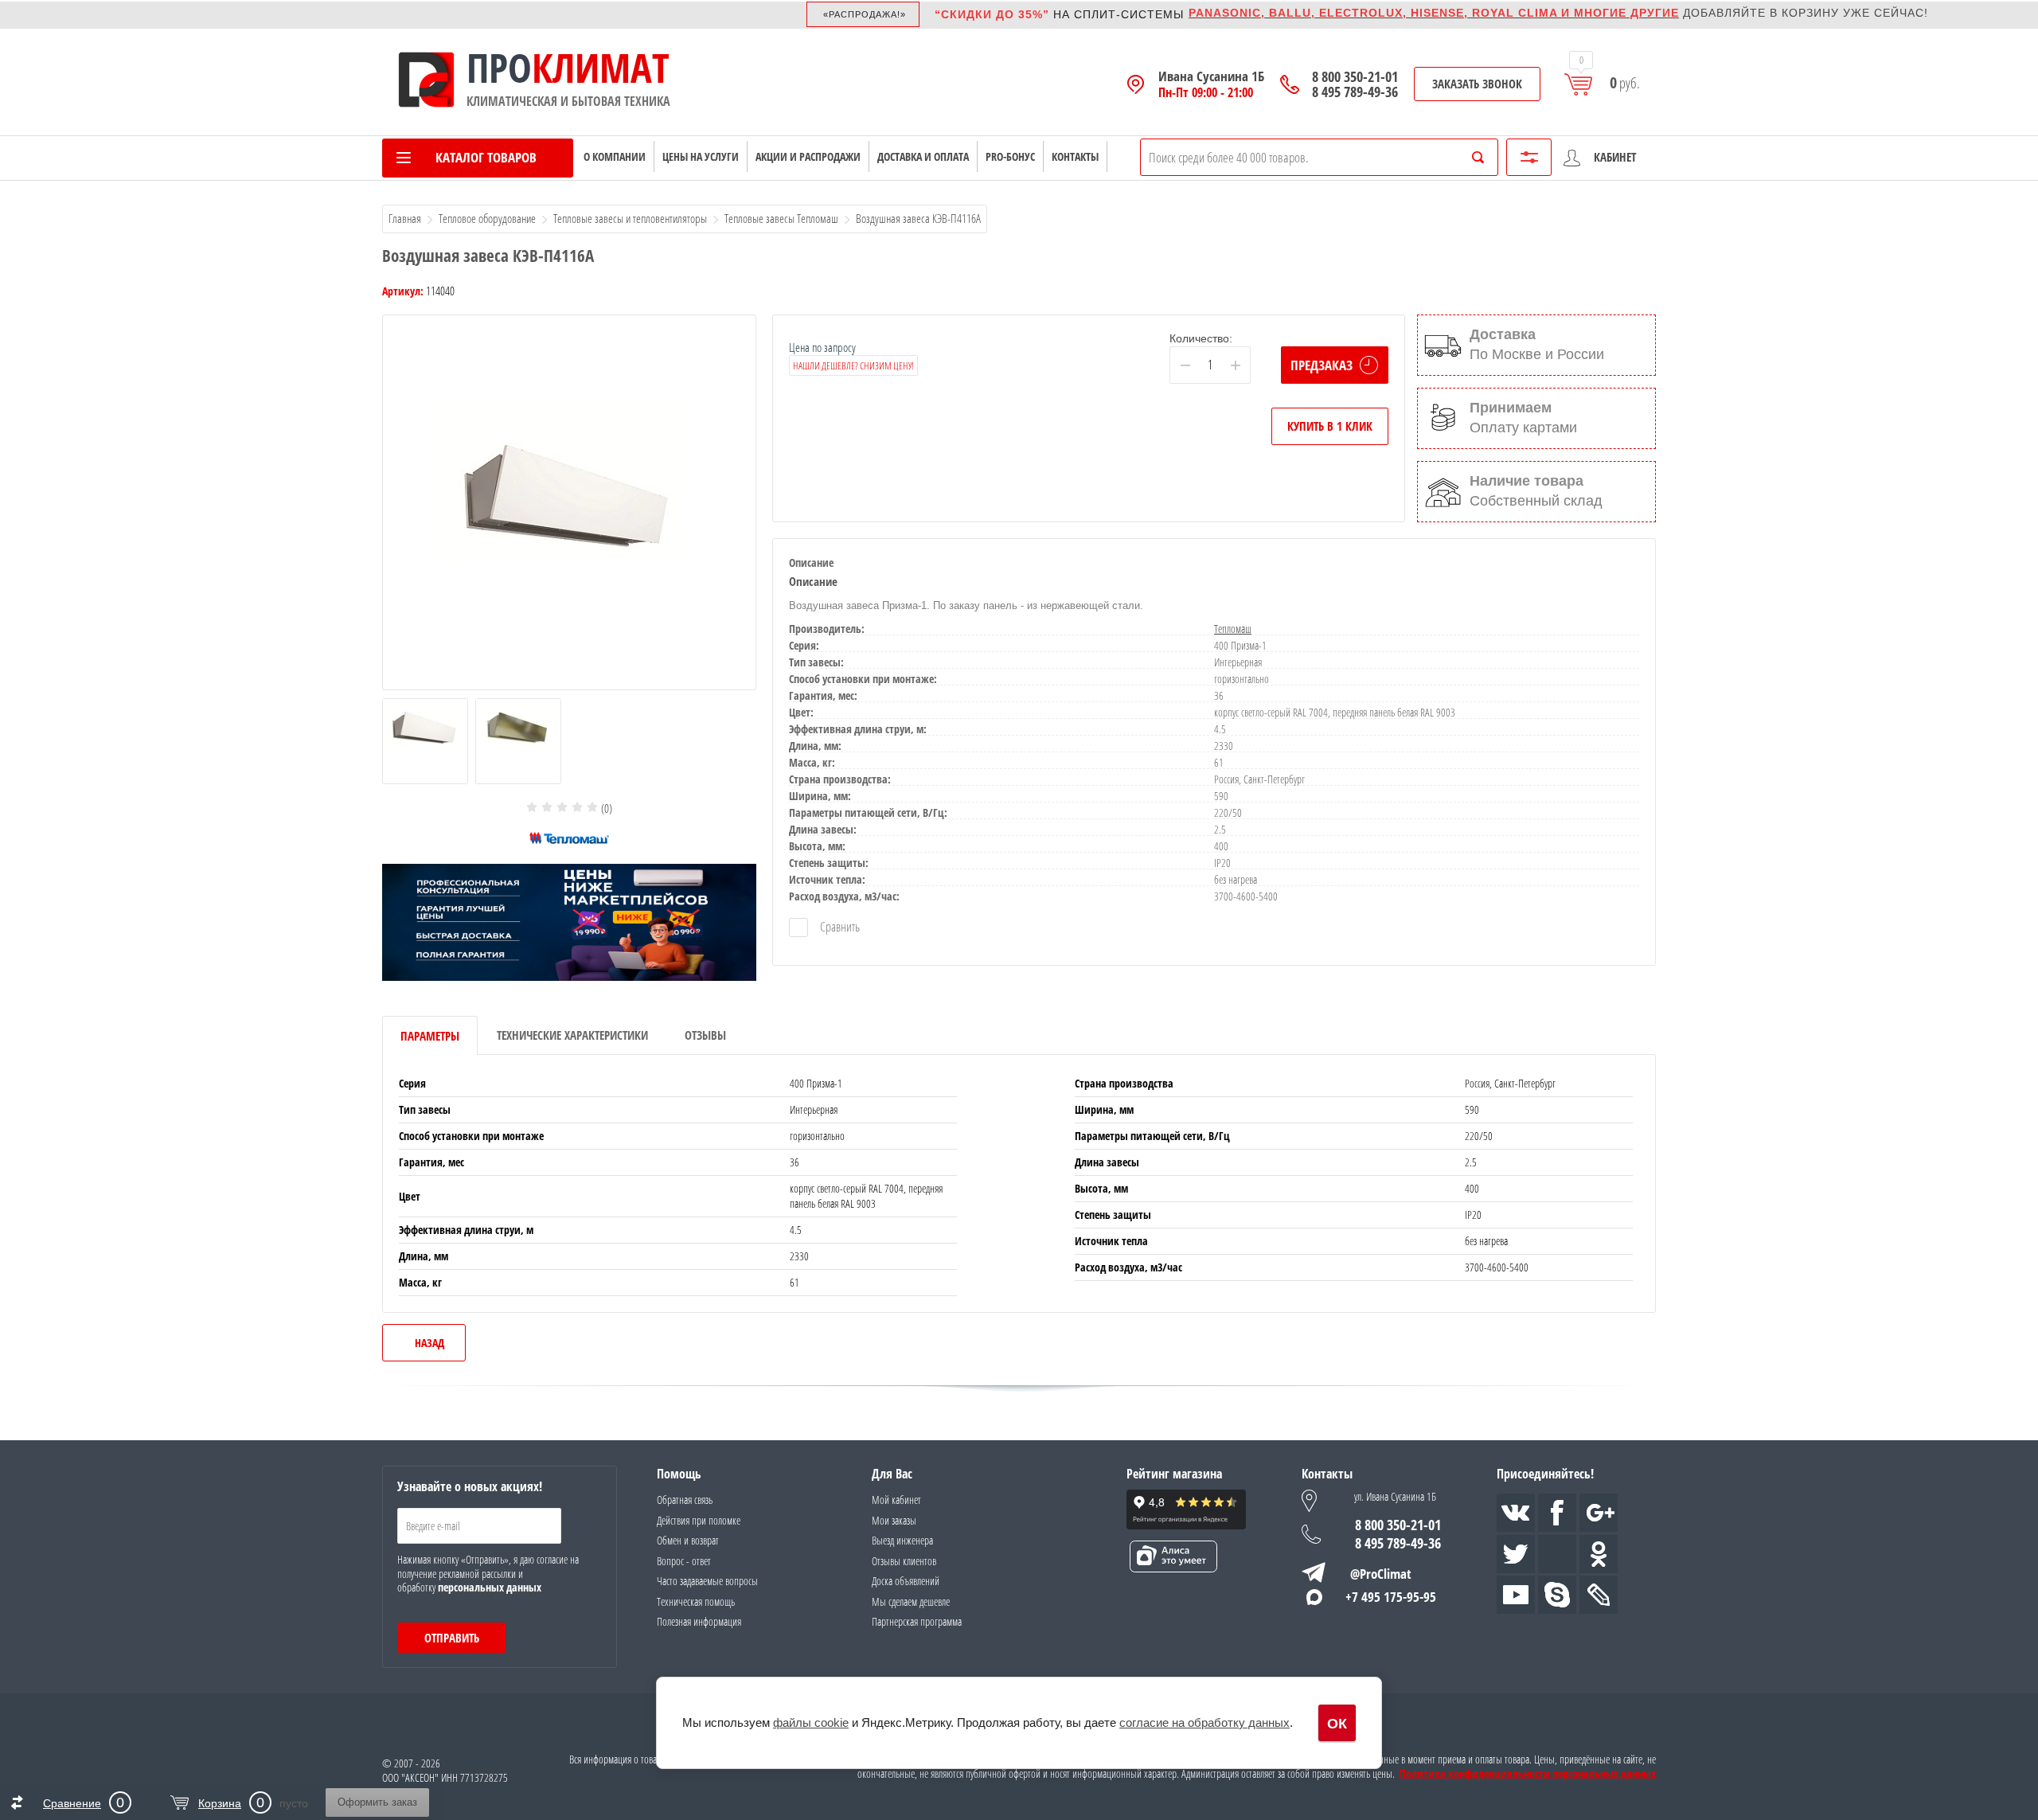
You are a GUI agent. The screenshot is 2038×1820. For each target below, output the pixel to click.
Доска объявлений (906, 1581)
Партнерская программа (917, 1621)
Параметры (430, 1036)
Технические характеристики (572, 1035)
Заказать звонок (1477, 84)
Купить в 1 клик (1330, 426)
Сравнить (839, 927)
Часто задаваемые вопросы (707, 1581)
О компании (615, 156)
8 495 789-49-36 (1355, 92)
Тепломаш (1233, 629)
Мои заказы (894, 1520)
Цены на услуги (701, 156)
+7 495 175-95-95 (1391, 1597)
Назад (429, 1343)
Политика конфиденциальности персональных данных (1528, 1774)
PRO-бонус (1010, 156)
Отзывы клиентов (904, 1561)
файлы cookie (811, 1722)
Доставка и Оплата (923, 156)
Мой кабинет (896, 1500)
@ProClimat (1381, 1574)
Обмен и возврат (688, 1540)
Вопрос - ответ (684, 1561)
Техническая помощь (696, 1601)
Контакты (1075, 156)
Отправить (452, 1638)
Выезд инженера (902, 1540)
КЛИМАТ (601, 68)
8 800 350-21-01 (1355, 77)
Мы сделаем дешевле (911, 1601)
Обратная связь (685, 1500)
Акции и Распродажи (808, 156)
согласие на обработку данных (1204, 1722)
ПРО (499, 68)
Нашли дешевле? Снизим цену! (853, 365)
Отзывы (705, 1035)
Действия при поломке (699, 1520)
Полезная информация (699, 1621)
